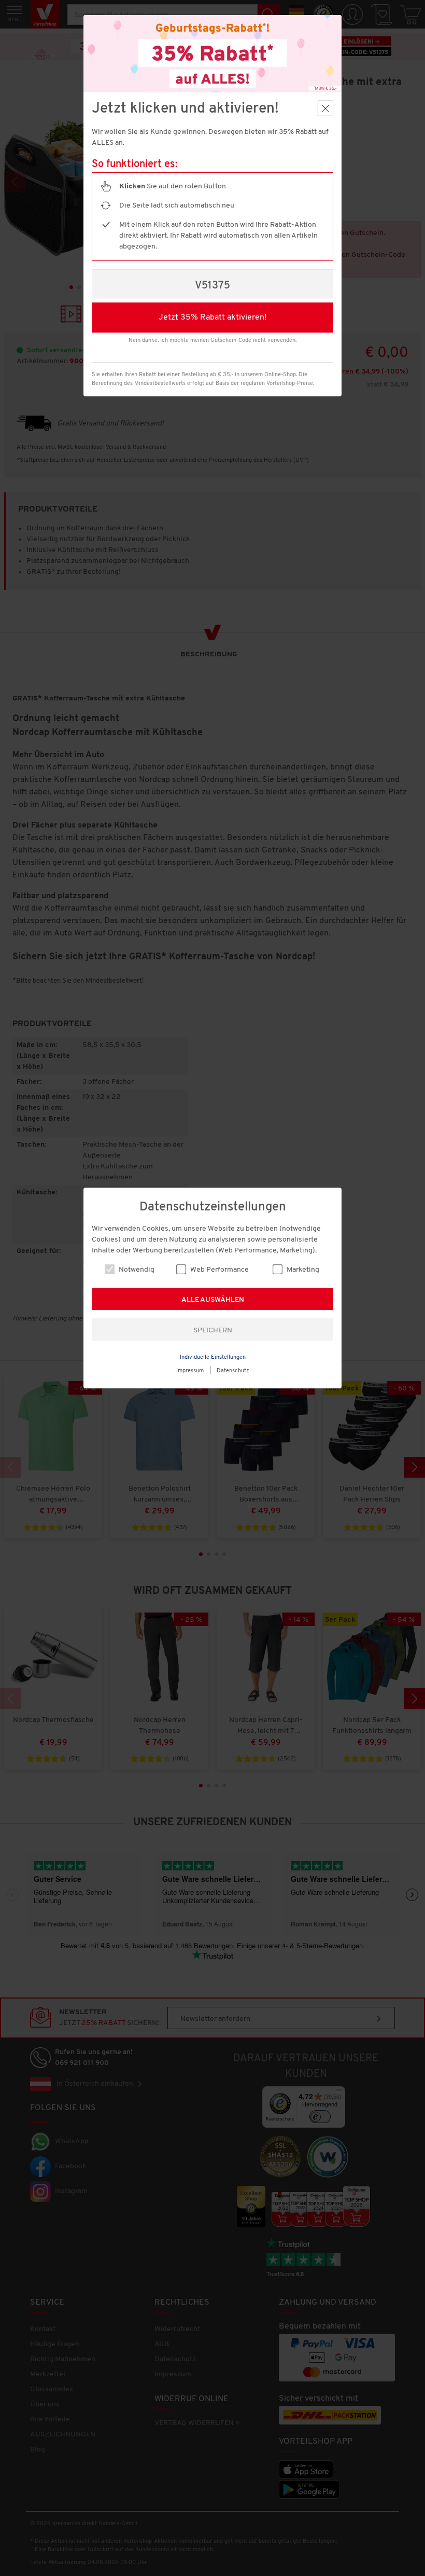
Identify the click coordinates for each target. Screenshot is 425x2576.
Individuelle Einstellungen (213, 1358)
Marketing (302, 1270)
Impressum (190, 1371)
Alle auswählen (213, 1300)
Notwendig (136, 1270)
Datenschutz (233, 1371)
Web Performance (219, 1270)
